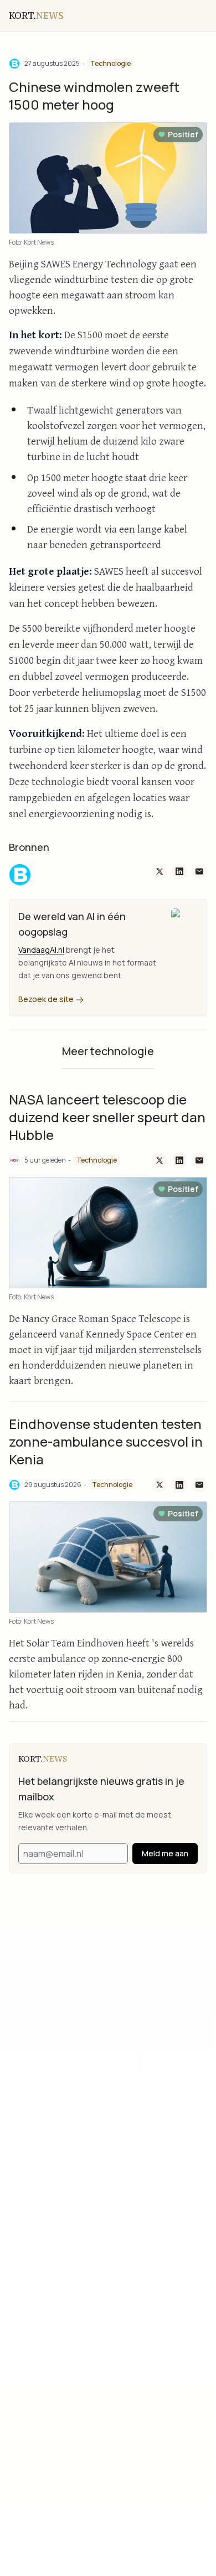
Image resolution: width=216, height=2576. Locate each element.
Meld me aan (165, 1853)
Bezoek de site (47, 999)
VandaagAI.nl (41, 950)
